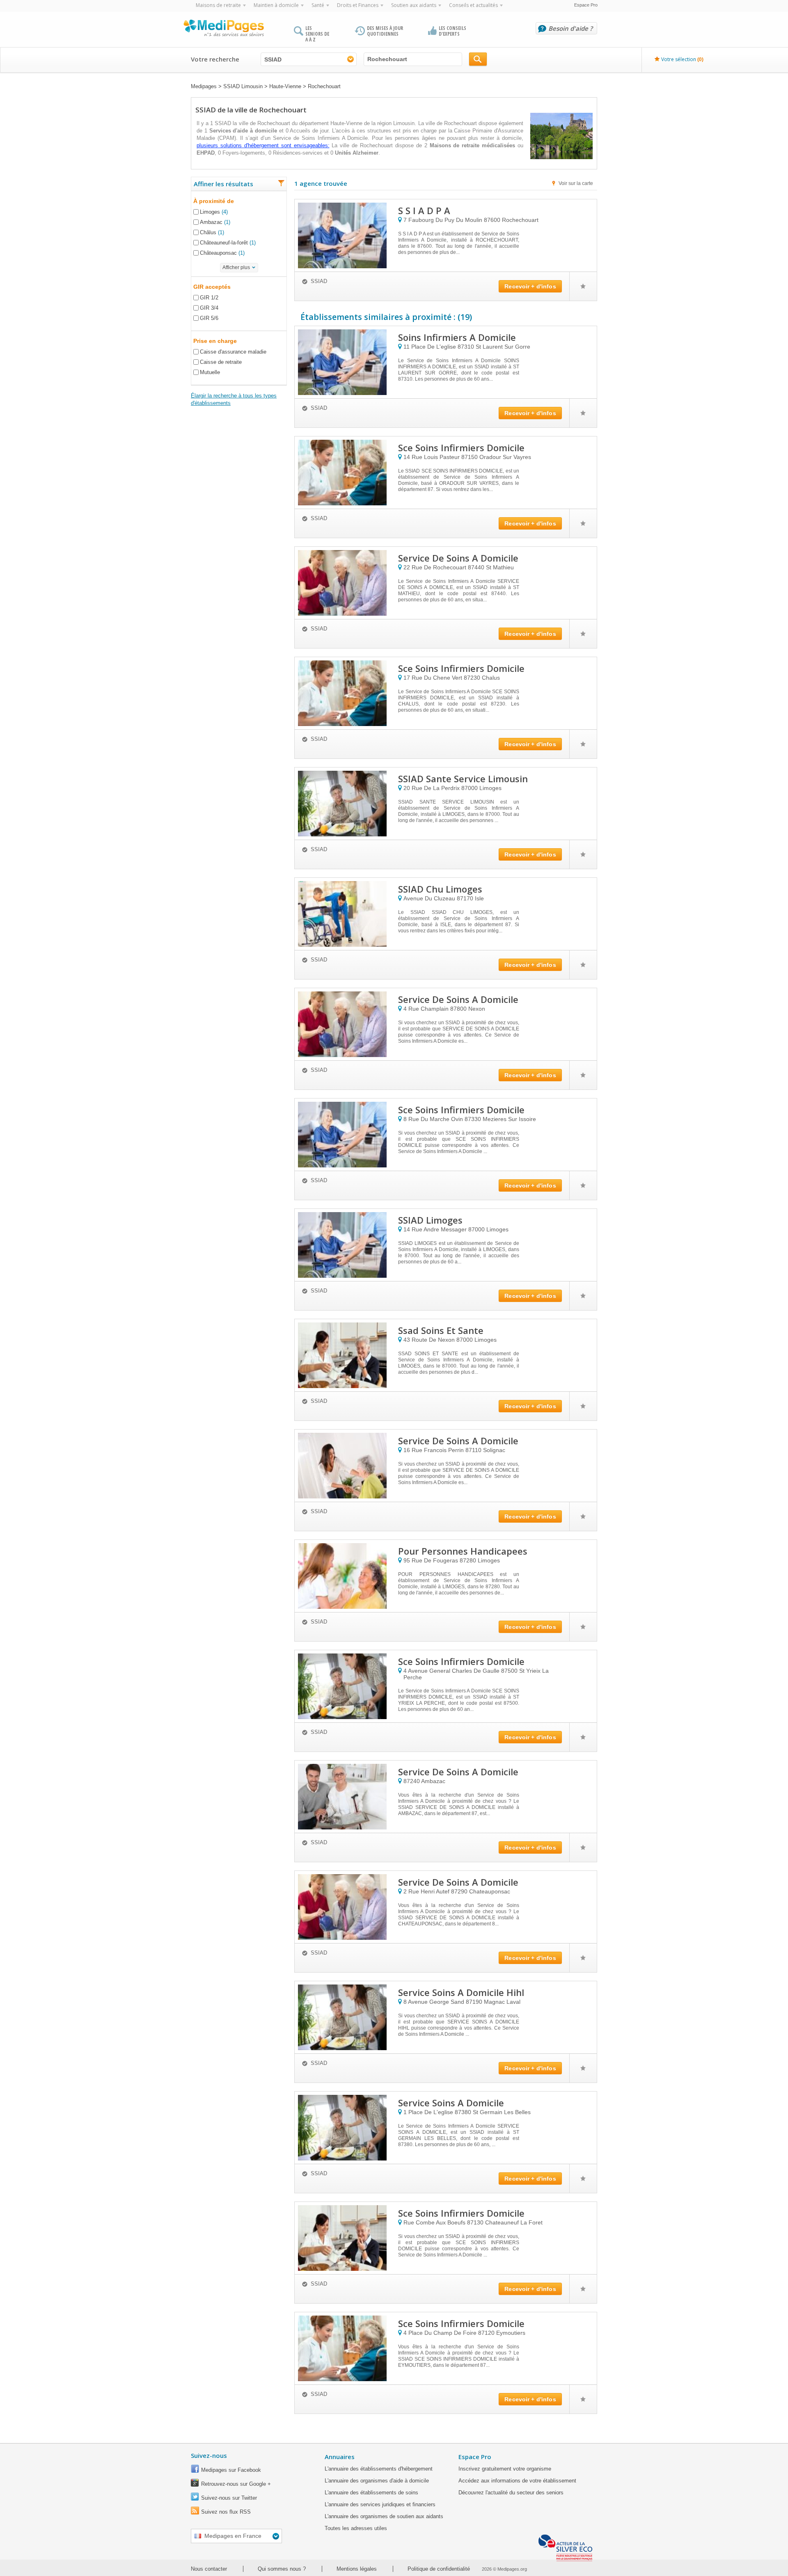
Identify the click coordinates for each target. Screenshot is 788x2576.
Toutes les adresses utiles (356, 2528)
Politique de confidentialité (439, 2569)
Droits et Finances (358, 5)
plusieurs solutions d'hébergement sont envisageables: (263, 145)
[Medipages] (223, 30)
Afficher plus (236, 267)
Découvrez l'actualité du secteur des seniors (511, 2493)
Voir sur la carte (576, 183)
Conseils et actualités (473, 5)
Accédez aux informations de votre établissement (517, 2481)
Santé (318, 5)
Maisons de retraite (218, 5)
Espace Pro (586, 5)
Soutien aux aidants (414, 5)
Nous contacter (209, 2569)
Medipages (204, 86)
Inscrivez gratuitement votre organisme (505, 2469)
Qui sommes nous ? (282, 2569)
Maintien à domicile (276, 5)
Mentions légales (357, 2569)
